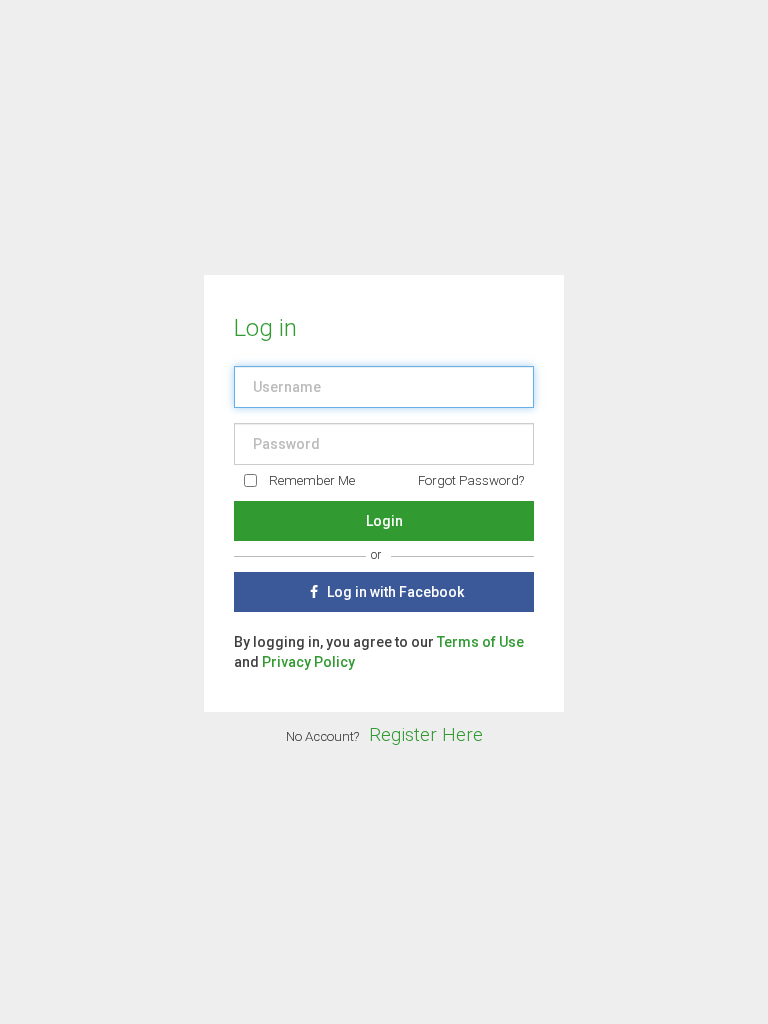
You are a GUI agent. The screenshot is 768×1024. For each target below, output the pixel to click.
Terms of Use (480, 642)
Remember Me (312, 480)
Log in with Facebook (394, 592)
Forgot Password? (471, 480)
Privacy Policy (308, 662)
